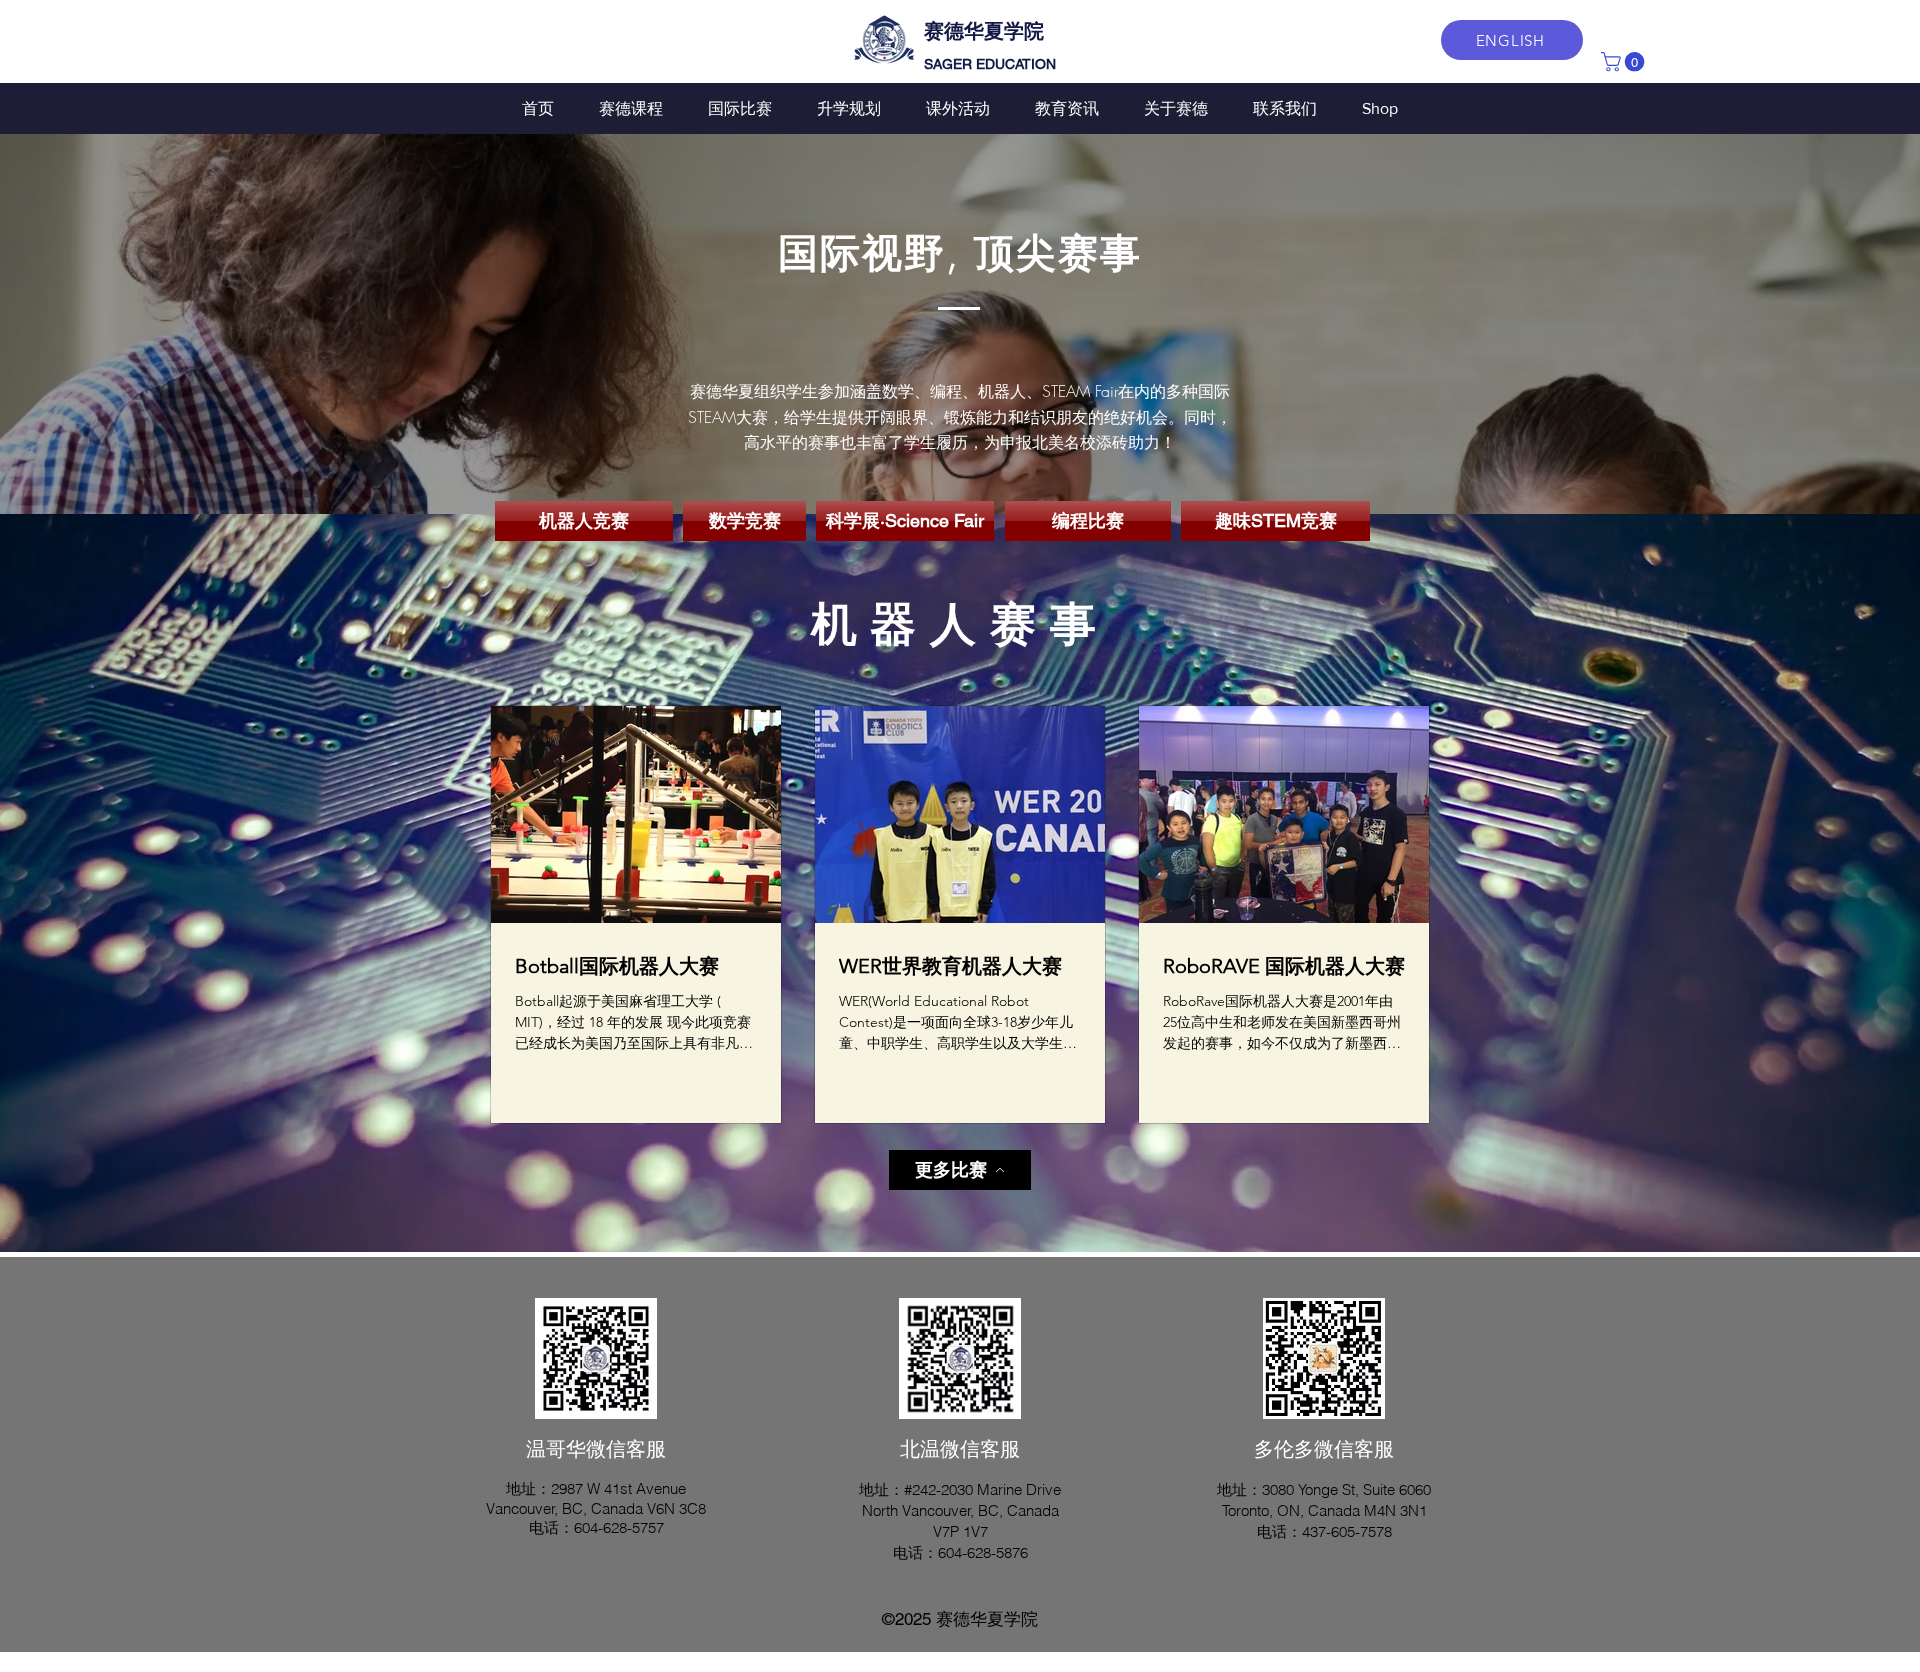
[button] (1625, 62)
